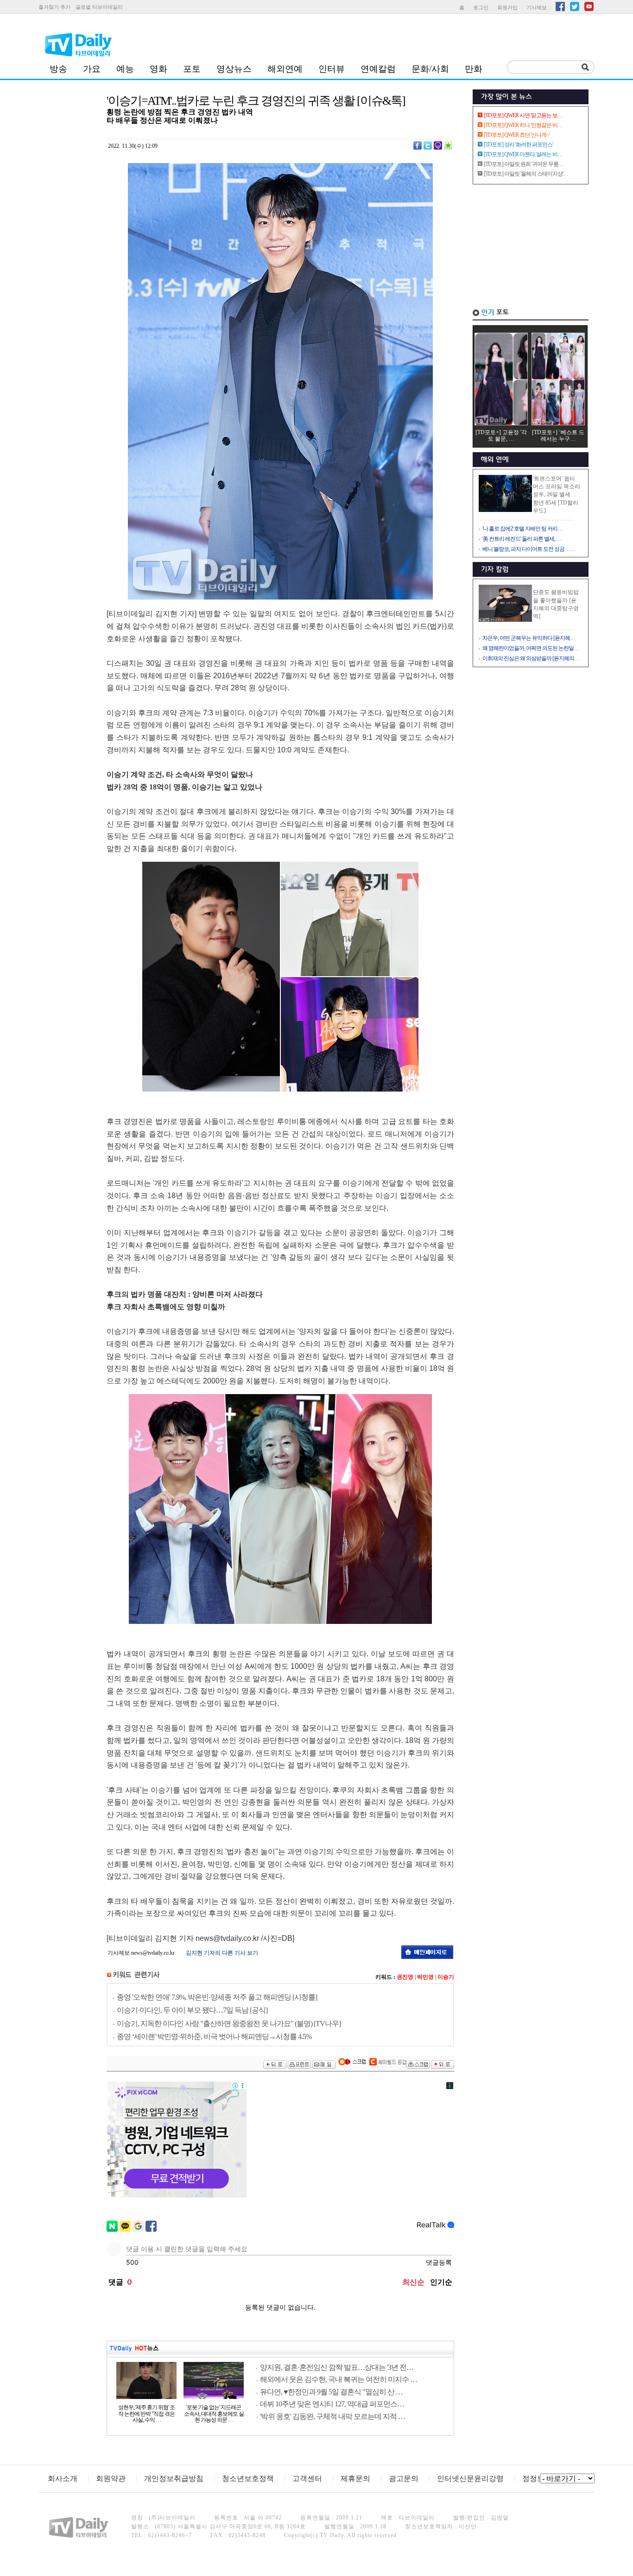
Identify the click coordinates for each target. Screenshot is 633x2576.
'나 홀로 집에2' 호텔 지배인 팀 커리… (522, 529)
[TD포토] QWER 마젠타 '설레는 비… (523, 154)
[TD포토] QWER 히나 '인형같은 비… (523, 125)
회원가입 (507, 7)
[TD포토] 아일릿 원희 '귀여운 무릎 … (524, 164)
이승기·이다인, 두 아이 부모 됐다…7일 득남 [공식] (192, 2010)
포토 (192, 69)
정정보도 (537, 2478)
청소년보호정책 (248, 2478)
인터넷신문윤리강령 (470, 2478)
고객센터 (307, 2478)
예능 (125, 69)
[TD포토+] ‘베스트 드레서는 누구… (558, 436)
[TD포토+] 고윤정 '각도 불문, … (501, 436)
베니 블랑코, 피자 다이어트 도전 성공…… (529, 549)
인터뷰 (332, 69)
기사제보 (537, 7)
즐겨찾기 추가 (54, 7)
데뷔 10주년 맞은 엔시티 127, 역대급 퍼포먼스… (332, 2404)
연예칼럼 (378, 69)
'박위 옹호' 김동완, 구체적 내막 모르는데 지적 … (332, 2416)
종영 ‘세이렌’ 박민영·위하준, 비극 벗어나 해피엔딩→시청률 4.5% (214, 2036)
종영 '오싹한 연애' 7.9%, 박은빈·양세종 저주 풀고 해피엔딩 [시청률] (217, 1997)
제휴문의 (355, 2478)
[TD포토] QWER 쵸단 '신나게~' (517, 135)
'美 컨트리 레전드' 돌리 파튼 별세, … (522, 539)
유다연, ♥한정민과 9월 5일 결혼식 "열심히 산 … (331, 2392)
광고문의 (404, 2478)
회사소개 (63, 2478)
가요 (92, 69)
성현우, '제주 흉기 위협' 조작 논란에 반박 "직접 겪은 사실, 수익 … (146, 2414)
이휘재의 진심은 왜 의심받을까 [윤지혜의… (531, 658)
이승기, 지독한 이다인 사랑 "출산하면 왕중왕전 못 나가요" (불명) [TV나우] (229, 2024)
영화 (158, 69)
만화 (474, 69)
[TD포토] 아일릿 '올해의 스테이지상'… (526, 174)
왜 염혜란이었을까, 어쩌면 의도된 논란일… (531, 648)
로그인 (481, 7)
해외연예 (285, 69)
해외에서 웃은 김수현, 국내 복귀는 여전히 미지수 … (339, 2379)
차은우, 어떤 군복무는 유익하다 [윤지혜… (529, 638)
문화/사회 (430, 69)
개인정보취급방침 (174, 2478)
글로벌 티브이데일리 (99, 7)
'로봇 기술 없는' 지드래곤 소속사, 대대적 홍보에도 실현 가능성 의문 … (214, 2414)
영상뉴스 (234, 69)
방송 (58, 69)
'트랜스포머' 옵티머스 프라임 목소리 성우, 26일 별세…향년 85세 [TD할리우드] (557, 495)
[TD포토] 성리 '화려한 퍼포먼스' (518, 145)
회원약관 (111, 2478)
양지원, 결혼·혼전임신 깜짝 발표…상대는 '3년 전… (337, 2367)
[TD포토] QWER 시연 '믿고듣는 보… (523, 115)
